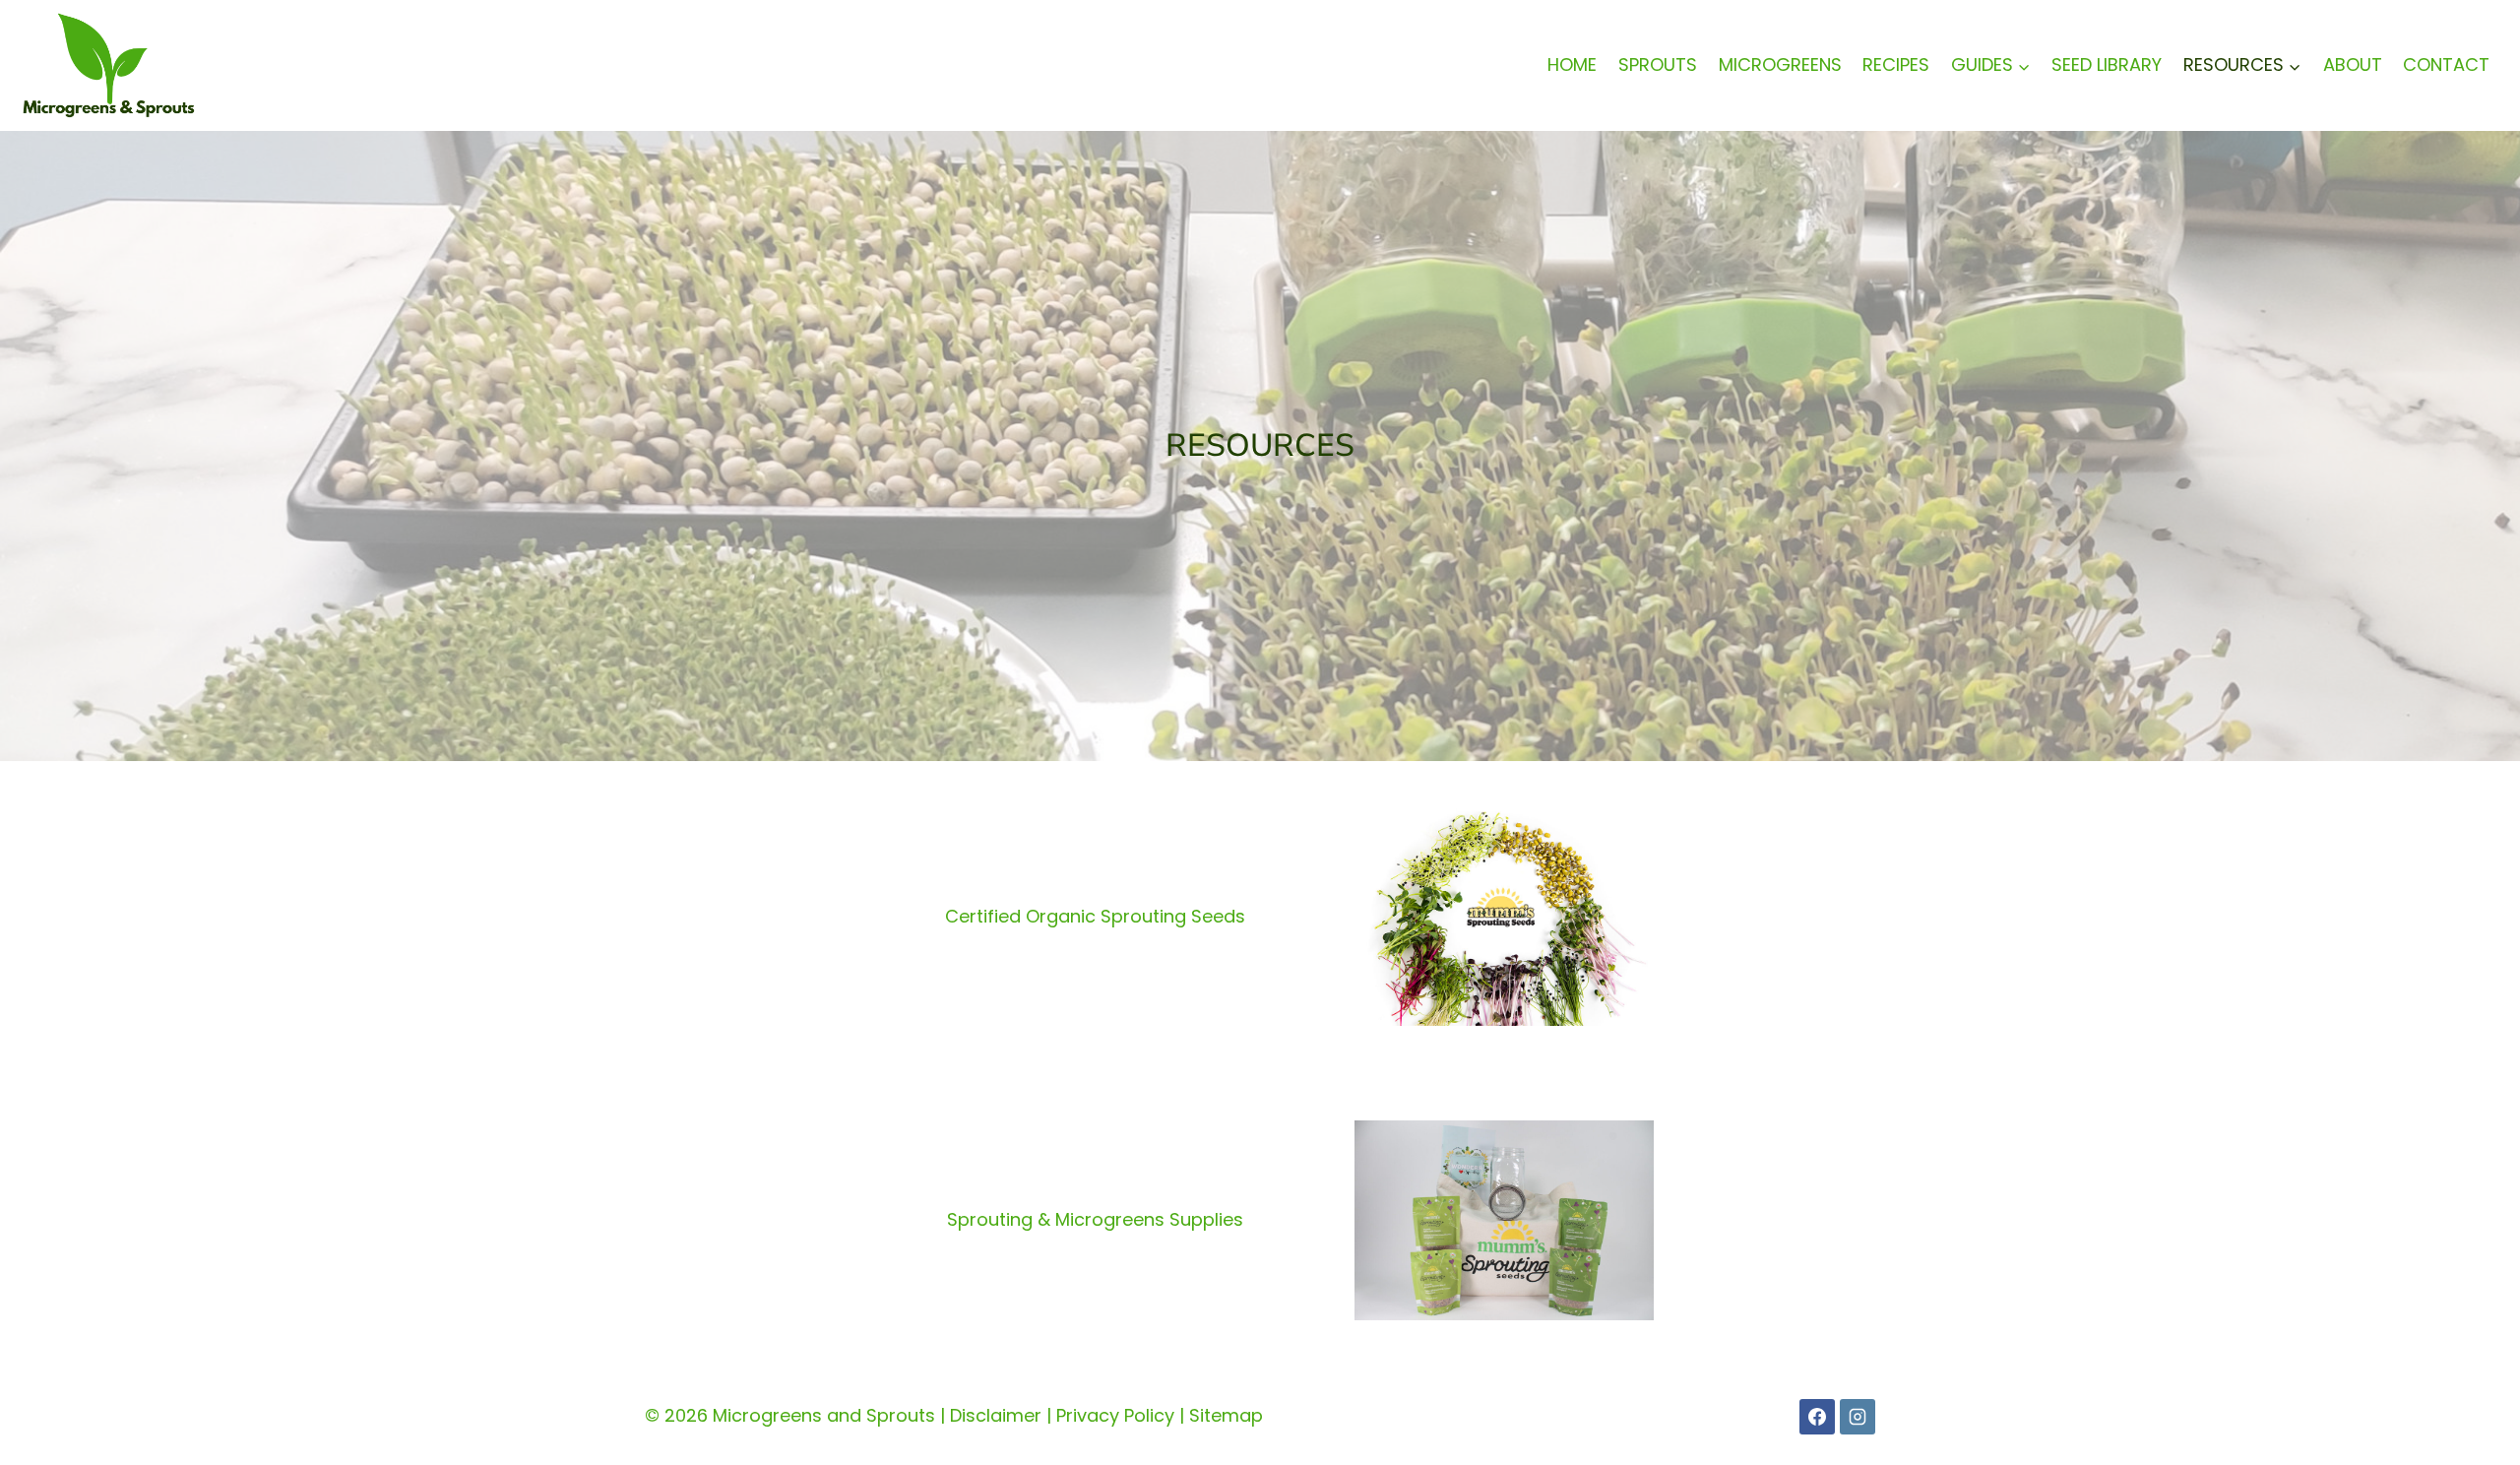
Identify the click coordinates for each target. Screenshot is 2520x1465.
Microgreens (1780, 64)
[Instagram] (1858, 1417)
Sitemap (1226, 1415)
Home (1572, 64)
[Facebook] (1817, 1417)
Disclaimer (996, 1415)
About (2353, 64)
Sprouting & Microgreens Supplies (1095, 1219)
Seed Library (2107, 64)
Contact (2446, 64)
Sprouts (1658, 64)
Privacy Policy (1115, 1415)
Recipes (1896, 64)
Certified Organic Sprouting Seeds (1095, 916)
